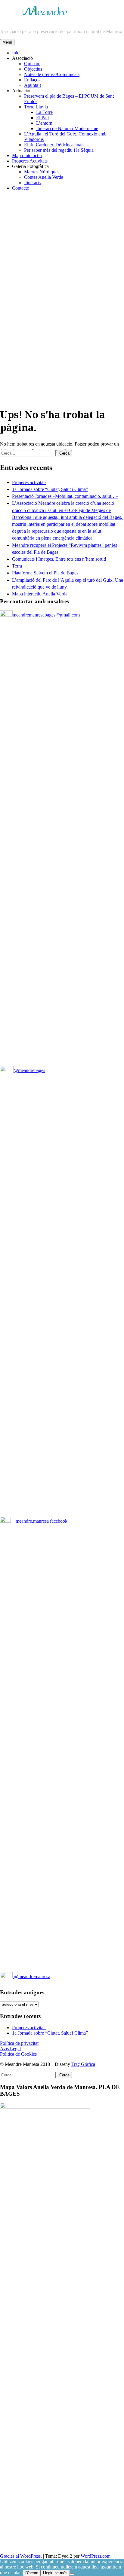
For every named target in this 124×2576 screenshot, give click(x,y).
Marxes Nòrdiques (42, 172)
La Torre (44, 112)
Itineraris (32, 183)
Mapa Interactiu (27, 155)
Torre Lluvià (36, 107)
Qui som (32, 64)
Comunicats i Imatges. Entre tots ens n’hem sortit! (59, 559)
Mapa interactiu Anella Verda (40, 594)
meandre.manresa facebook (42, 1521)
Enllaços (32, 80)
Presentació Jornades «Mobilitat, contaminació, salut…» (65, 496)
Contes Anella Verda (44, 177)
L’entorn (44, 123)
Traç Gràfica (83, 2064)
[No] (72, 2574)
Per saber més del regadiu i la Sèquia (59, 150)
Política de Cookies (18, 2054)
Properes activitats (29, 482)
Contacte (20, 188)
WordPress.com (96, 2556)
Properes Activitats (30, 161)
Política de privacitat (19, 2043)
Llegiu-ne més (55, 2573)
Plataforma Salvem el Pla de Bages (45, 573)
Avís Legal (10, 2049)
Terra (17, 566)
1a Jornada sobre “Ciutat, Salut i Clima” (50, 489)
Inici (16, 53)
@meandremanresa (31, 1976)
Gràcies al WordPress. (21, 2556)
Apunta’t (33, 85)
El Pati (42, 118)
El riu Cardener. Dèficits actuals (54, 145)
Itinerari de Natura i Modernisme (67, 128)
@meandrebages (29, 1070)
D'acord (32, 2573)
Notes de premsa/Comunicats (52, 74)
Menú (7, 42)
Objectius (33, 69)
